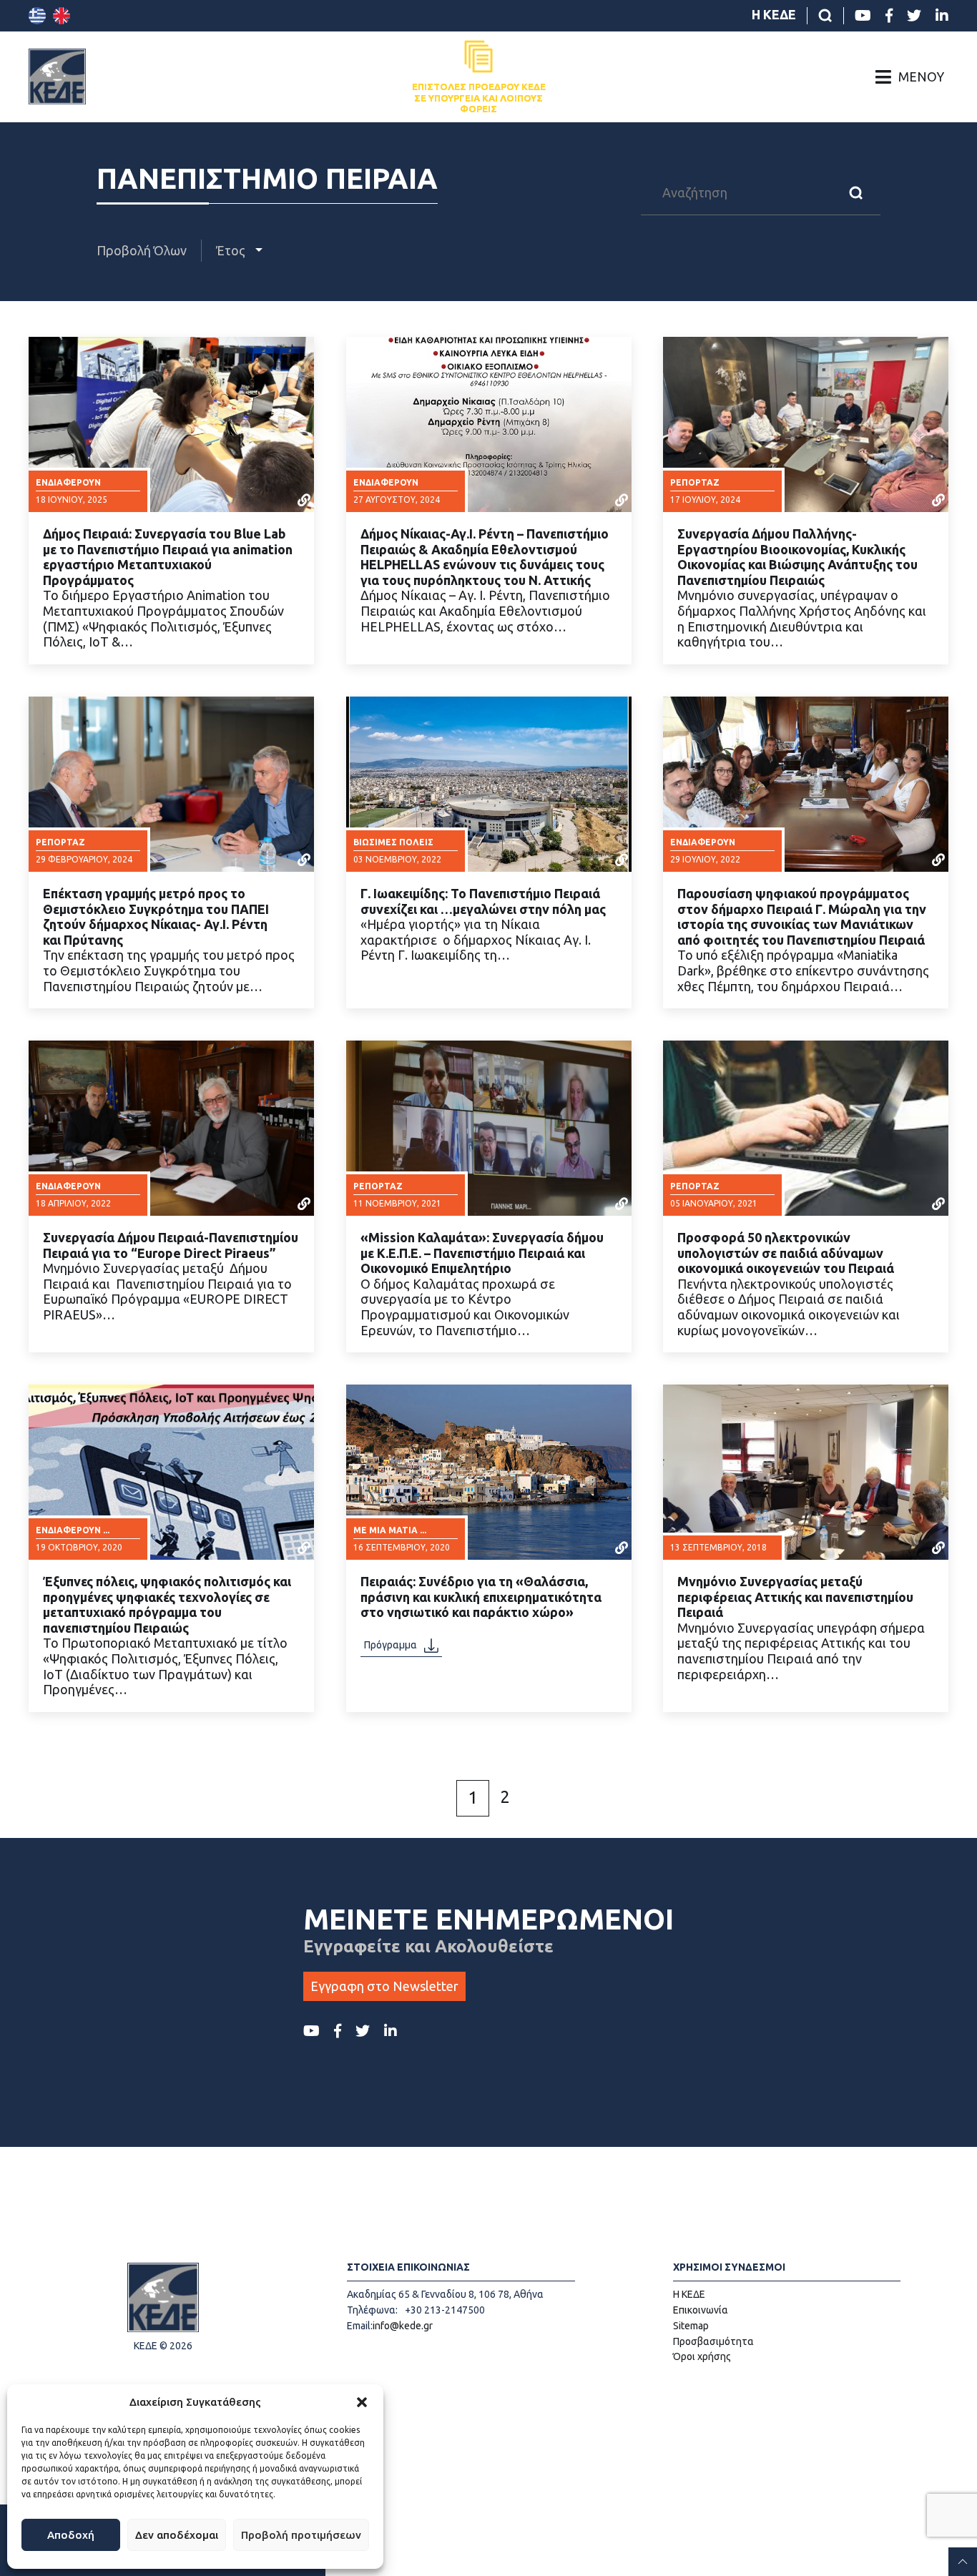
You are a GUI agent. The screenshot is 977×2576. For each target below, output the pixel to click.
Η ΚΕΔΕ (774, 14)
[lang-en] (62, 16)
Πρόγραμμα (391, 1646)
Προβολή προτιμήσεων (301, 2535)
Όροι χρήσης (702, 2356)
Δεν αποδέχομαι (177, 2535)
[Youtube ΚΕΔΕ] (863, 16)
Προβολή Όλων (142, 250)
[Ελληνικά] (37, 16)
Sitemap (691, 2326)
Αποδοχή (71, 2535)
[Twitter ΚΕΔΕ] (914, 16)
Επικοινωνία (701, 2310)
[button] (362, 2402)
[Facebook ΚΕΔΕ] (889, 16)
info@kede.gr (403, 2326)
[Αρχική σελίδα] (57, 77)
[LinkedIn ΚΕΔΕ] (942, 16)
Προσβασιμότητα (713, 2341)
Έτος (232, 250)
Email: (360, 2326)
